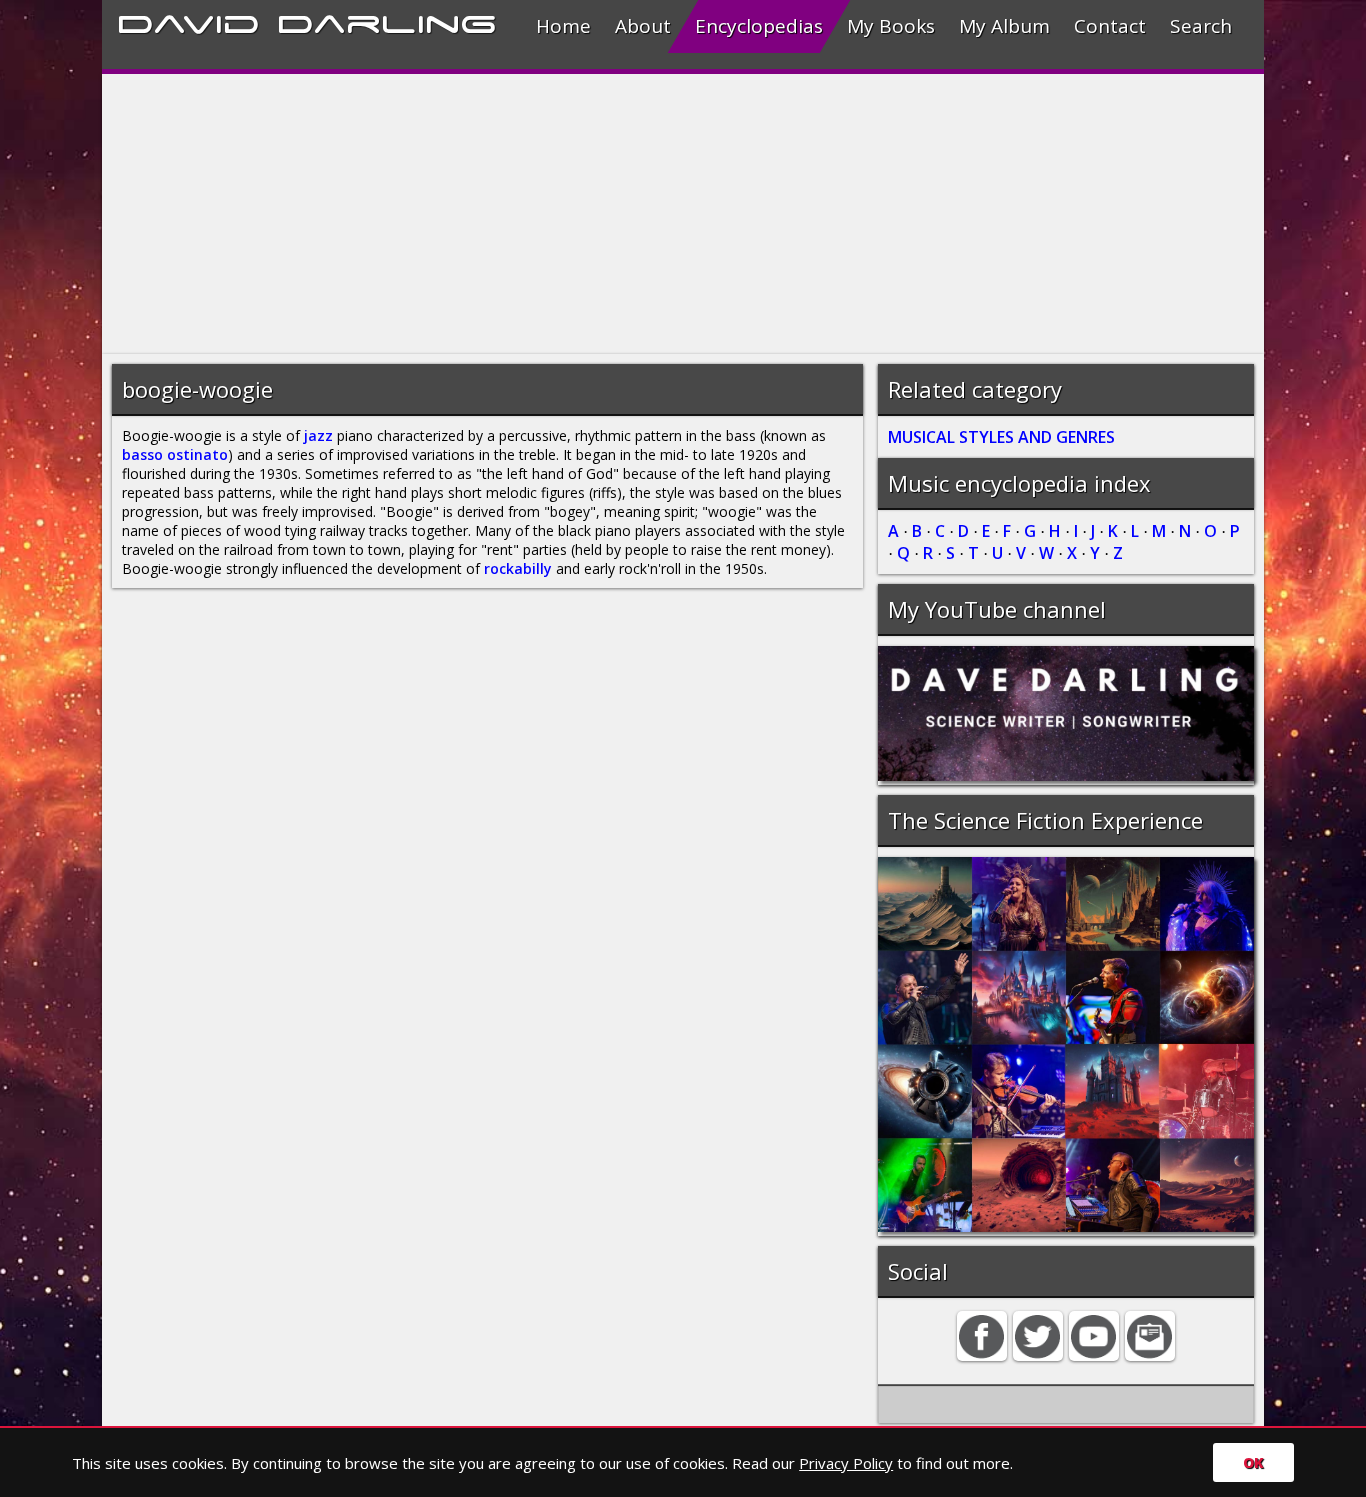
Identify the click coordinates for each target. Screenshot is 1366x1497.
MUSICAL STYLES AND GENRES (1001, 437)
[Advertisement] (682, 214)
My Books (891, 26)
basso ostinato (175, 454)
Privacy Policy (846, 1463)
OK (1253, 1462)
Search (1201, 26)
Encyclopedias (759, 26)
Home (563, 26)
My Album (1004, 26)
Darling (387, 21)
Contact (1110, 26)
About (643, 26)
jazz (318, 435)
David (188, 21)
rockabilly (518, 568)
